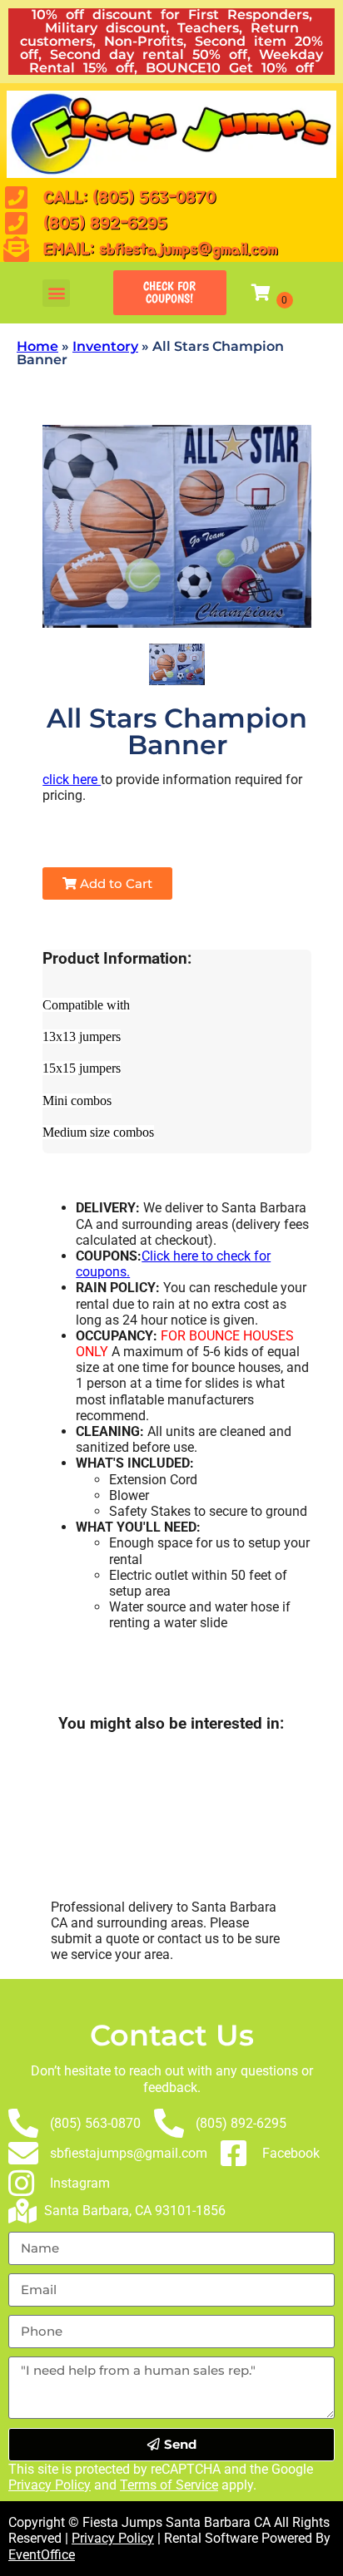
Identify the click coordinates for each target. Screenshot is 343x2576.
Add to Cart (114, 883)
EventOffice (42, 2555)
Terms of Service (169, 2485)
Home (37, 346)
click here (72, 780)
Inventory (105, 346)
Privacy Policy (50, 2485)
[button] (56, 293)
